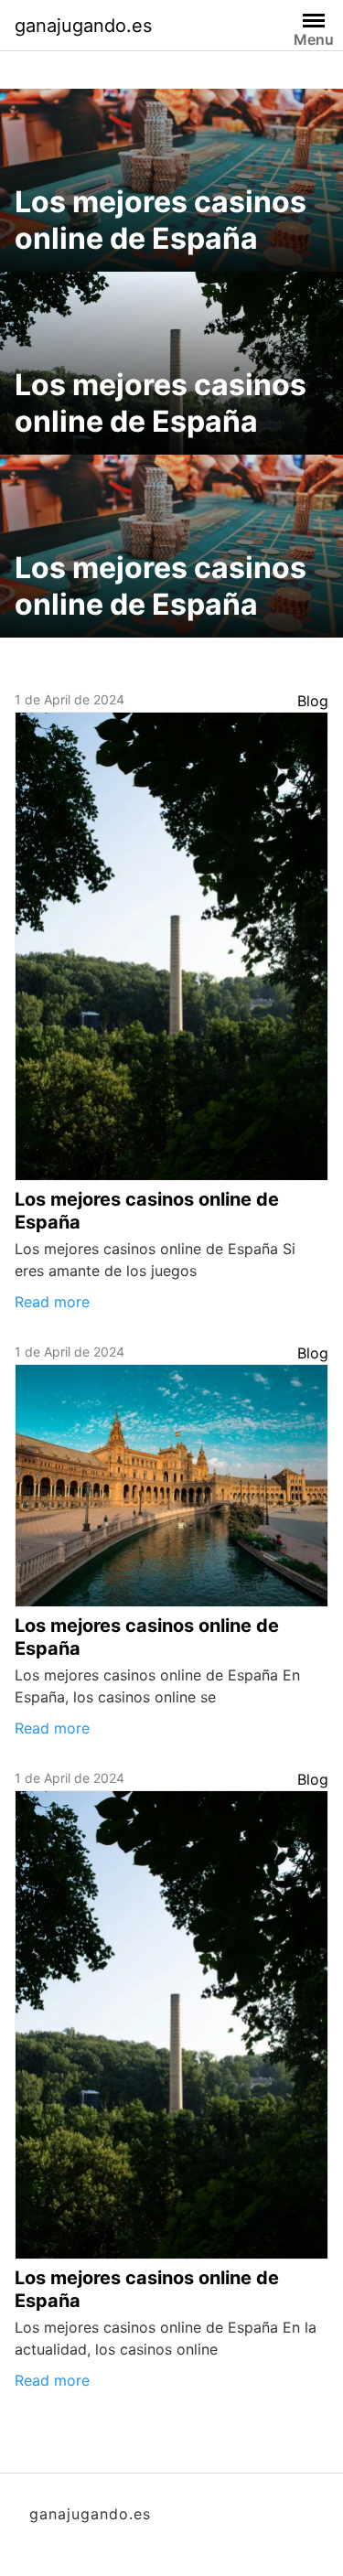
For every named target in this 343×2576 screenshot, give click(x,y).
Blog (313, 701)
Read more (52, 1302)
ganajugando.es (83, 26)
